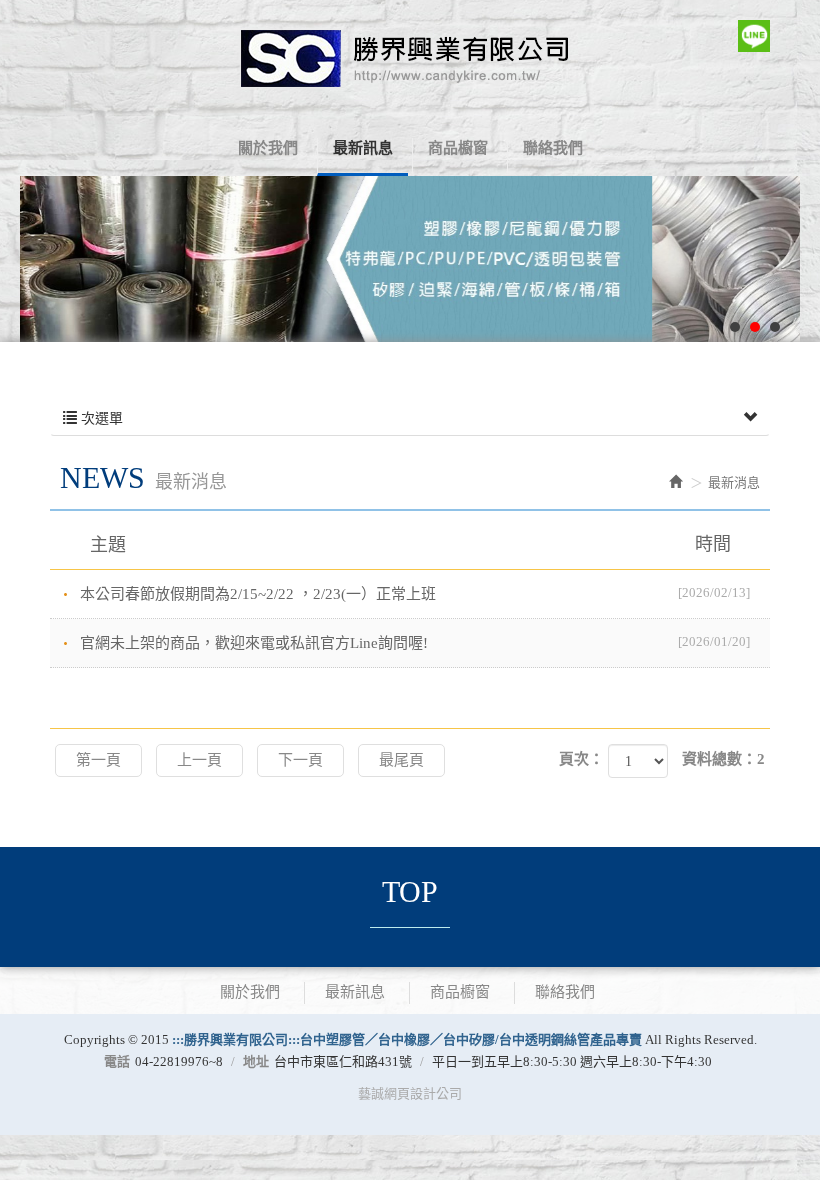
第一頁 (98, 760)
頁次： (581, 759)
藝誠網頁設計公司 (410, 1093)
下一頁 (300, 760)
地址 (256, 1061)
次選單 (100, 418)
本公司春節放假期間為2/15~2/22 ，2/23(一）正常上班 (415, 593)
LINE (754, 36)
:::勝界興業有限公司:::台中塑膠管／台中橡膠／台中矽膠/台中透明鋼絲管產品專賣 (410, 58)
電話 (117, 1061)
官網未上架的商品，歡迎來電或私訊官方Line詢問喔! (415, 642)
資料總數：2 (723, 759)
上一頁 (199, 760)
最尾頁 (401, 760)
